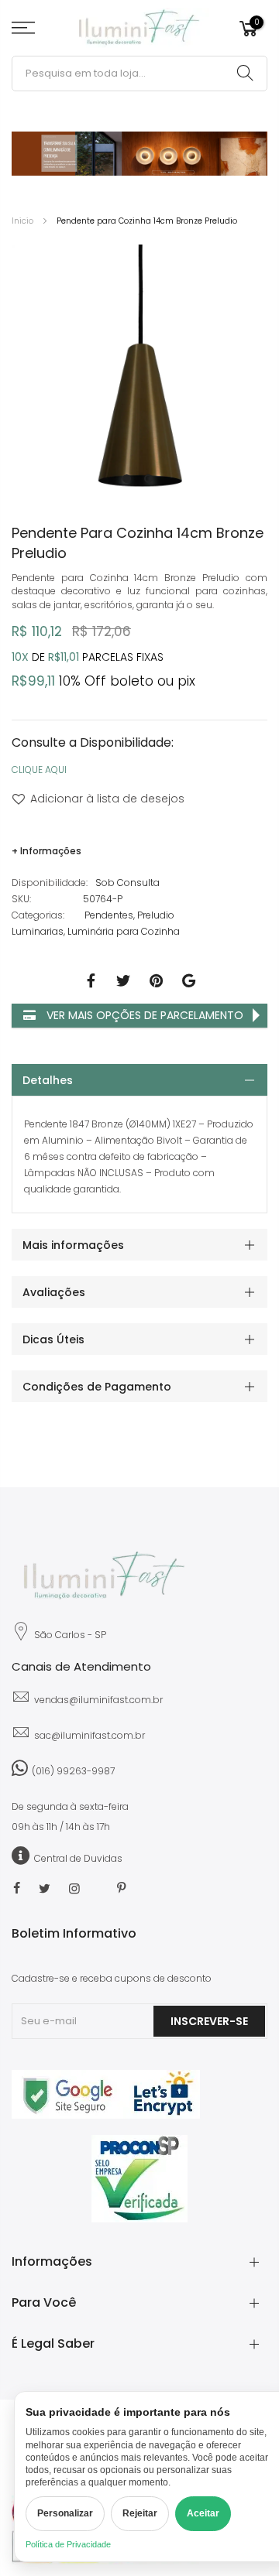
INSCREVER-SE (209, 2021)
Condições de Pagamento (97, 1387)
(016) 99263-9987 (73, 1771)
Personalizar (65, 2513)
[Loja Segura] (106, 2115)
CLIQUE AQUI (39, 770)
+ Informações (46, 851)
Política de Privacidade (68, 2544)
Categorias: (38, 915)
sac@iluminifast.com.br (90, 1735)
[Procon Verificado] (139, 2179)
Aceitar (203, 2513)
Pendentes (109, 915)
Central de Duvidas (78, 1858)
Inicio (22, 221)
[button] (125, 477)
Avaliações (54, 1292)
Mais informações (73, 1245)
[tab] (139, 1080)
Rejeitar (140, 2513)
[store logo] (139, 28)
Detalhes (48, 1080)
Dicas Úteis (53, 1339)
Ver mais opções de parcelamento (143, 1015)
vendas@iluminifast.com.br (98, 1700)
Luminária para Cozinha (124, 931)
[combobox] (139, 74)
